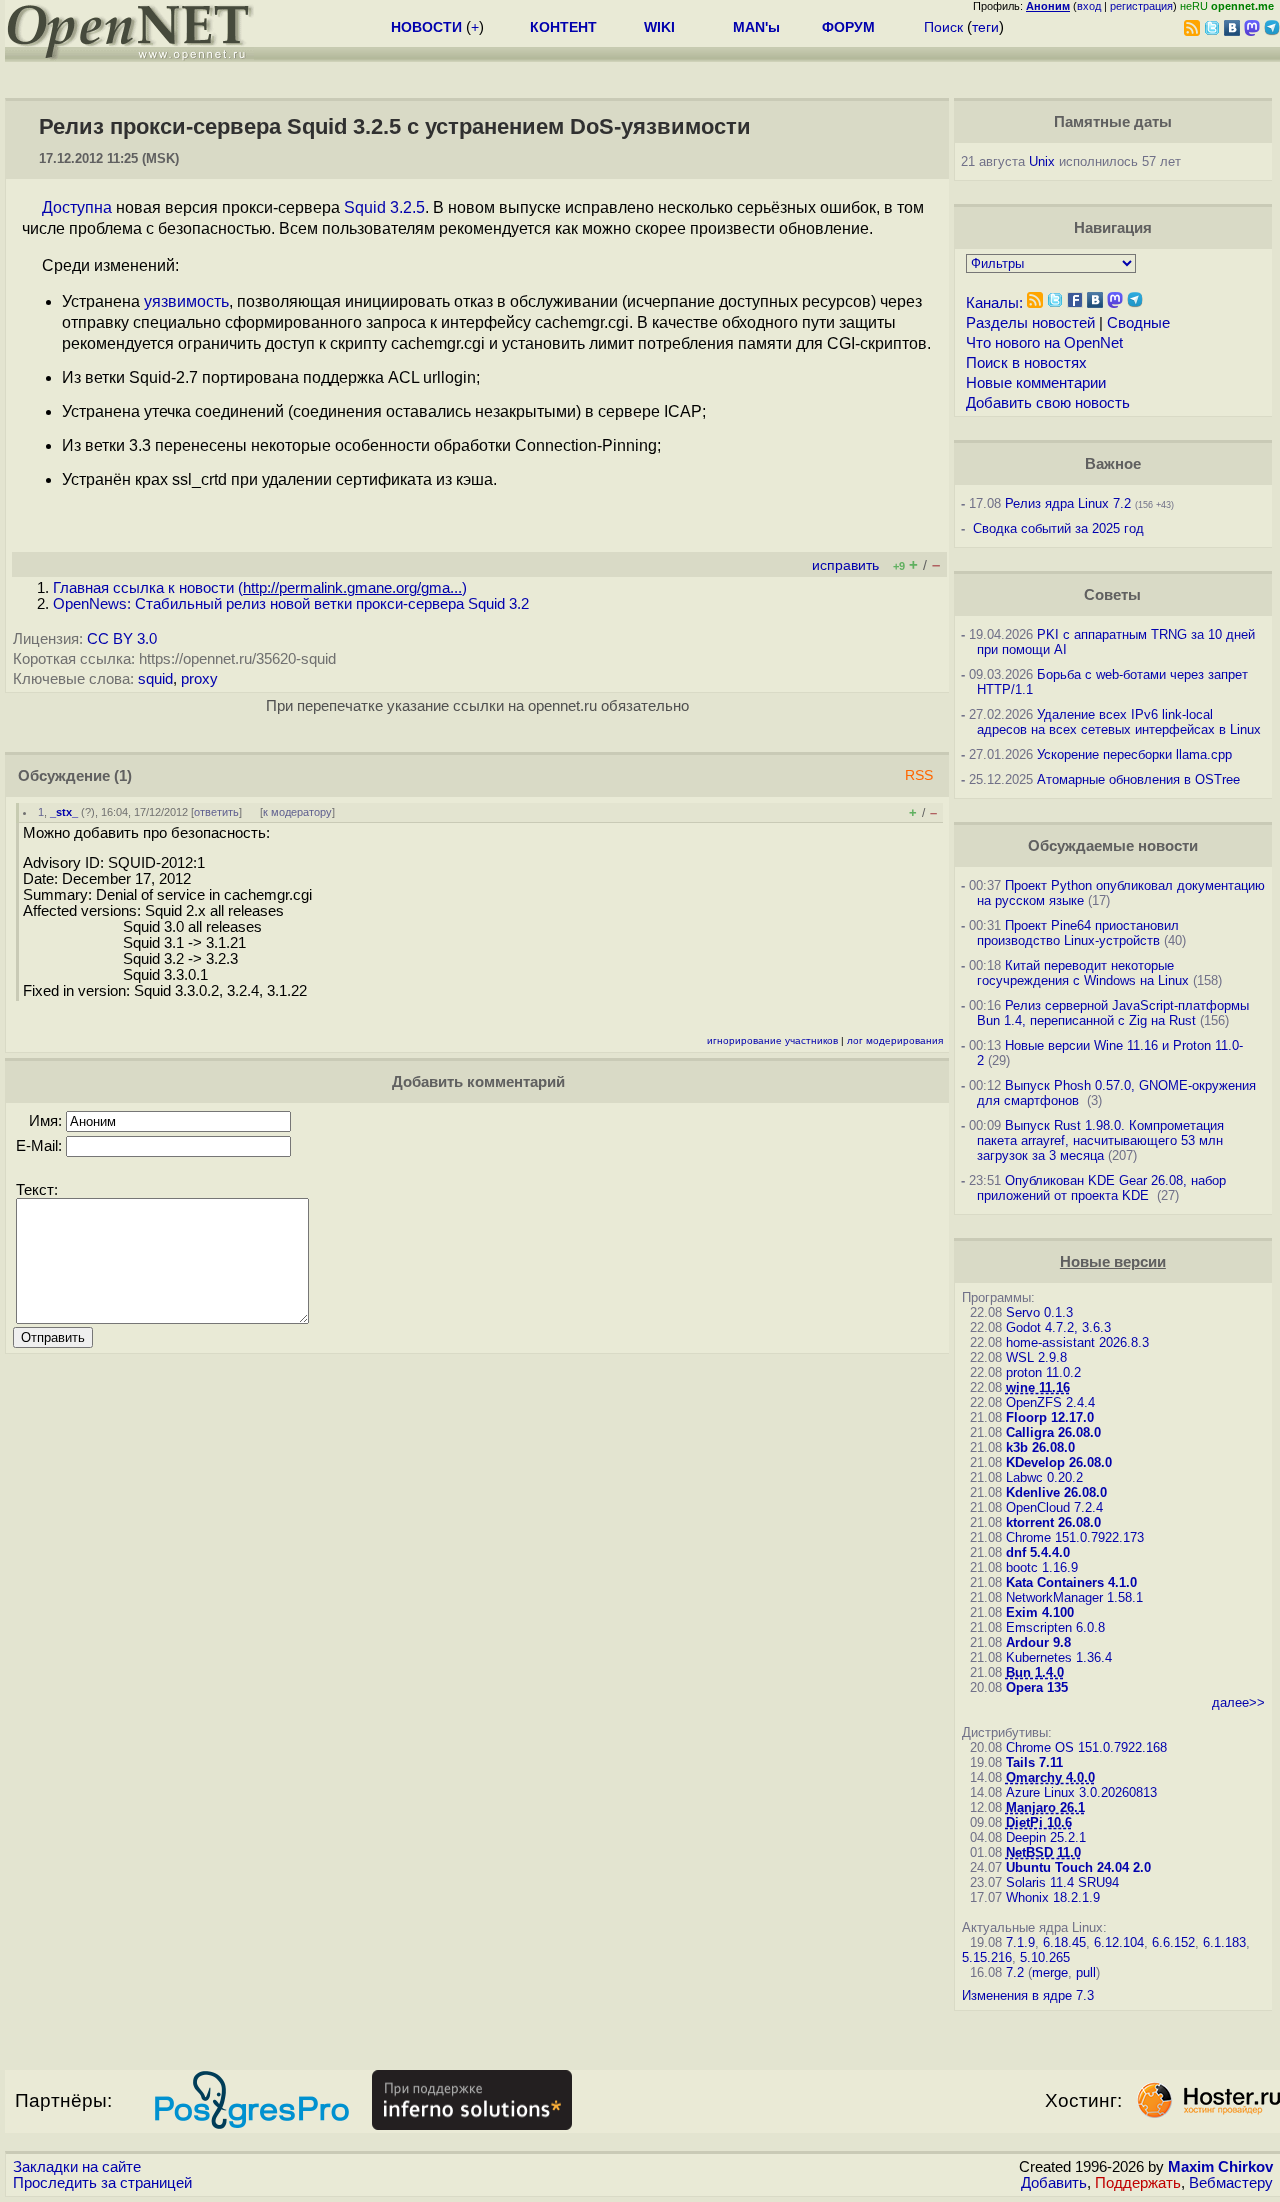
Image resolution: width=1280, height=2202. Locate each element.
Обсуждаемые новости (1113, 846)
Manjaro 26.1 (1045, 1807)
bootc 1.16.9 (1042, 1567)
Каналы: (994, 303)
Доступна (77, 207)
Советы (1112, 595)
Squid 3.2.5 (384, 207)
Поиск (943, 27)
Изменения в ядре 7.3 (1028, 1995)
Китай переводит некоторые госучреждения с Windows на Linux (1083, 973)
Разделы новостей (1030, 323)
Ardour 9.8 (1038, 1642)
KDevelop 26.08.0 (1059, 1462)
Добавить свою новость (1048, 403)
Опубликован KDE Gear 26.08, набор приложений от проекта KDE (1101, 1188)
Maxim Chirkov (1220, 2167)
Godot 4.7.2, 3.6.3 (1058, 1327)
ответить (216, 812)
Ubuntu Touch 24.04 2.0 (1078, 1867)
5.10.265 (1045, 1957)
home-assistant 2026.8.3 (1077, 1342)
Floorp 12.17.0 (1050, 1417)
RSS (919, 775)
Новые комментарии (1036, 383)
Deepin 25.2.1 (1046, 1837)
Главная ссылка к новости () (260, 588)
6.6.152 (1173, 1942)
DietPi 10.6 (1039, 1822)
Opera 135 (1037, 1687)
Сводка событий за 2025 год (1058, 528)
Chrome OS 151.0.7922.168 (1086, 1747)
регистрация (1141, 6)
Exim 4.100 (1040, 1612)
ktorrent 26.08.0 (1053, 1522)
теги (985, 27)
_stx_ (64, 812)
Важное (1113, 464)
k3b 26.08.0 (1040, 1447)
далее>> (1238, 1702)
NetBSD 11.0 (1043, 1852)
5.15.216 (987, 1957)
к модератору (297, 812)
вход (1089, 6)
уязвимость (186, 301)
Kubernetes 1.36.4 (1059, 1657)
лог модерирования (895, 1040)
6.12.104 (1119, 1942)
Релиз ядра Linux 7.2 (1068, 503)
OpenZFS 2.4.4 (1050, 1402)
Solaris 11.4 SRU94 (1062, 1882)
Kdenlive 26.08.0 (1056, 1492)
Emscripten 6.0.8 (1055, 1627)
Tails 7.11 (1034, 1762)
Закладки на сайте (77, 2167)
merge (1050, 1972)
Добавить (1054, 2183)
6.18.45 (1064, 1942)
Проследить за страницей (102, 2183)
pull (1086, 1972)
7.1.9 (1020, 1942)
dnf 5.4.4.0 (1038, 1552)
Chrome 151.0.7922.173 (1075, 1537)
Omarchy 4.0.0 (1050, 1777)
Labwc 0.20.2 (1044, 1477)
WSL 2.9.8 (1036, 1357)
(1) (123, 776)
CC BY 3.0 (122, 639)
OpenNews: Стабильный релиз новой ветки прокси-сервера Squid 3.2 (291, 604)
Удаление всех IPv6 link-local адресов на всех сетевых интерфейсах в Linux (1119, 722)
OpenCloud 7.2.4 (1054, 1507)
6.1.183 (1224, 1942)
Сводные (1138, 323)
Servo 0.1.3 (1039, 1312)
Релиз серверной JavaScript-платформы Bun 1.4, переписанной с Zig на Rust (1113, 1013)
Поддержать (1138, 2183)
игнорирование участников (772, 1040)
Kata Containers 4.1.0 (1071, 1582)
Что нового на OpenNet (1044, 343)
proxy (199, 679)
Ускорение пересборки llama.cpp (1134, 754)
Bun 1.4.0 (1035, 1672)
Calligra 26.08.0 (1053, 1432)
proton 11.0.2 (1043, 1372)
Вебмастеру (1231, 2183)
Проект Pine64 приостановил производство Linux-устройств (1078, 933)
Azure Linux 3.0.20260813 (1081, 1792)
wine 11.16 (1038, 1387)
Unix (1042, 161)
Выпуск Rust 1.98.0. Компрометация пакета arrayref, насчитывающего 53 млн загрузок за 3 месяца (1100, 1140)
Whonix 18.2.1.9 (1053, 1897)
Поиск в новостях (1026, 363)
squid (155, 679)
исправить (845, 565)
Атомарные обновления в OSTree (1138, 779)
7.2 (1015, 1972)
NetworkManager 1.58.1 (1074, 1597)
